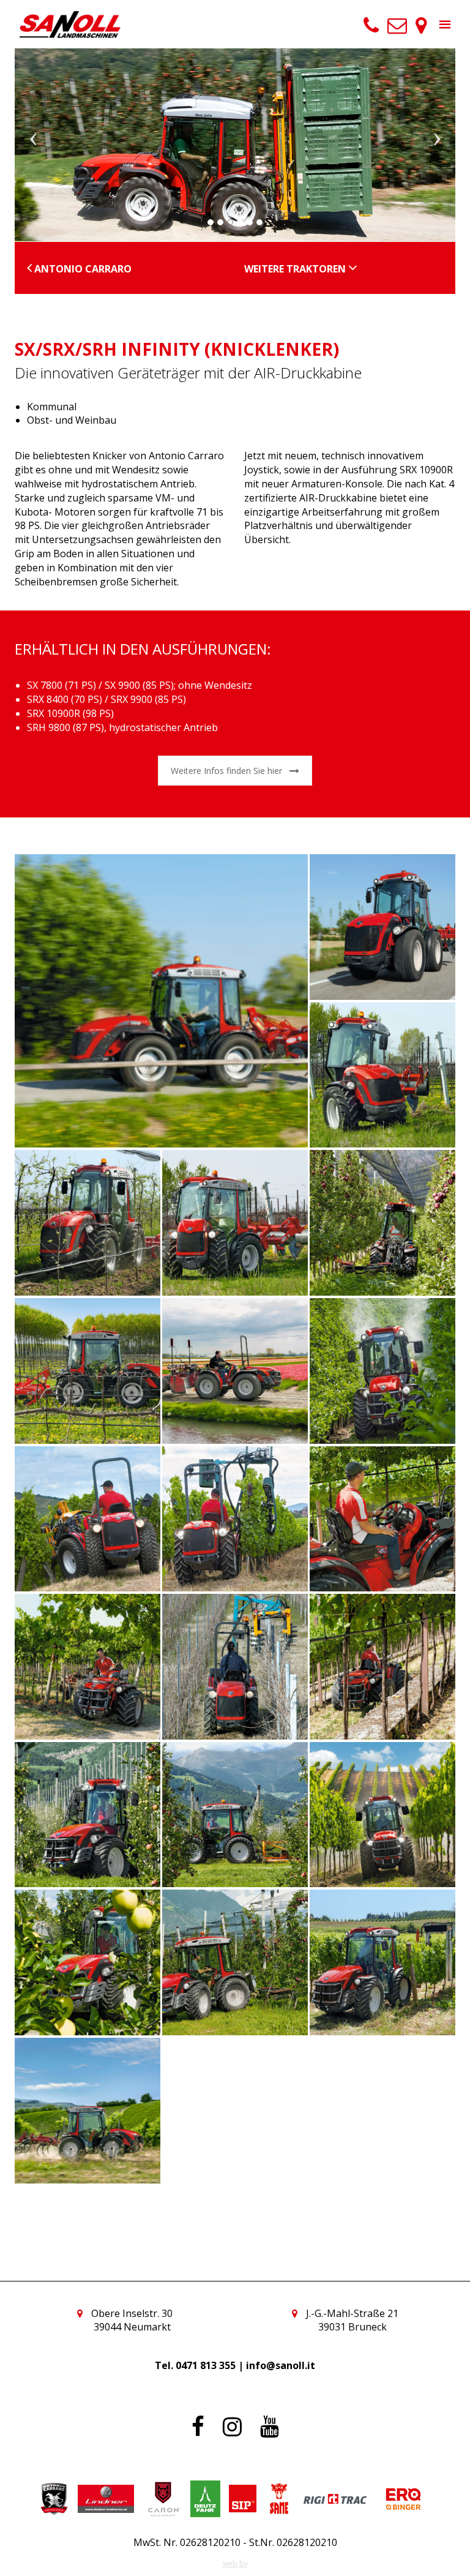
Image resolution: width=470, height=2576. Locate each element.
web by (235, 2563)
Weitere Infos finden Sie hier (226, 771)
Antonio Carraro (82, 269)
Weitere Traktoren (296, 269)
